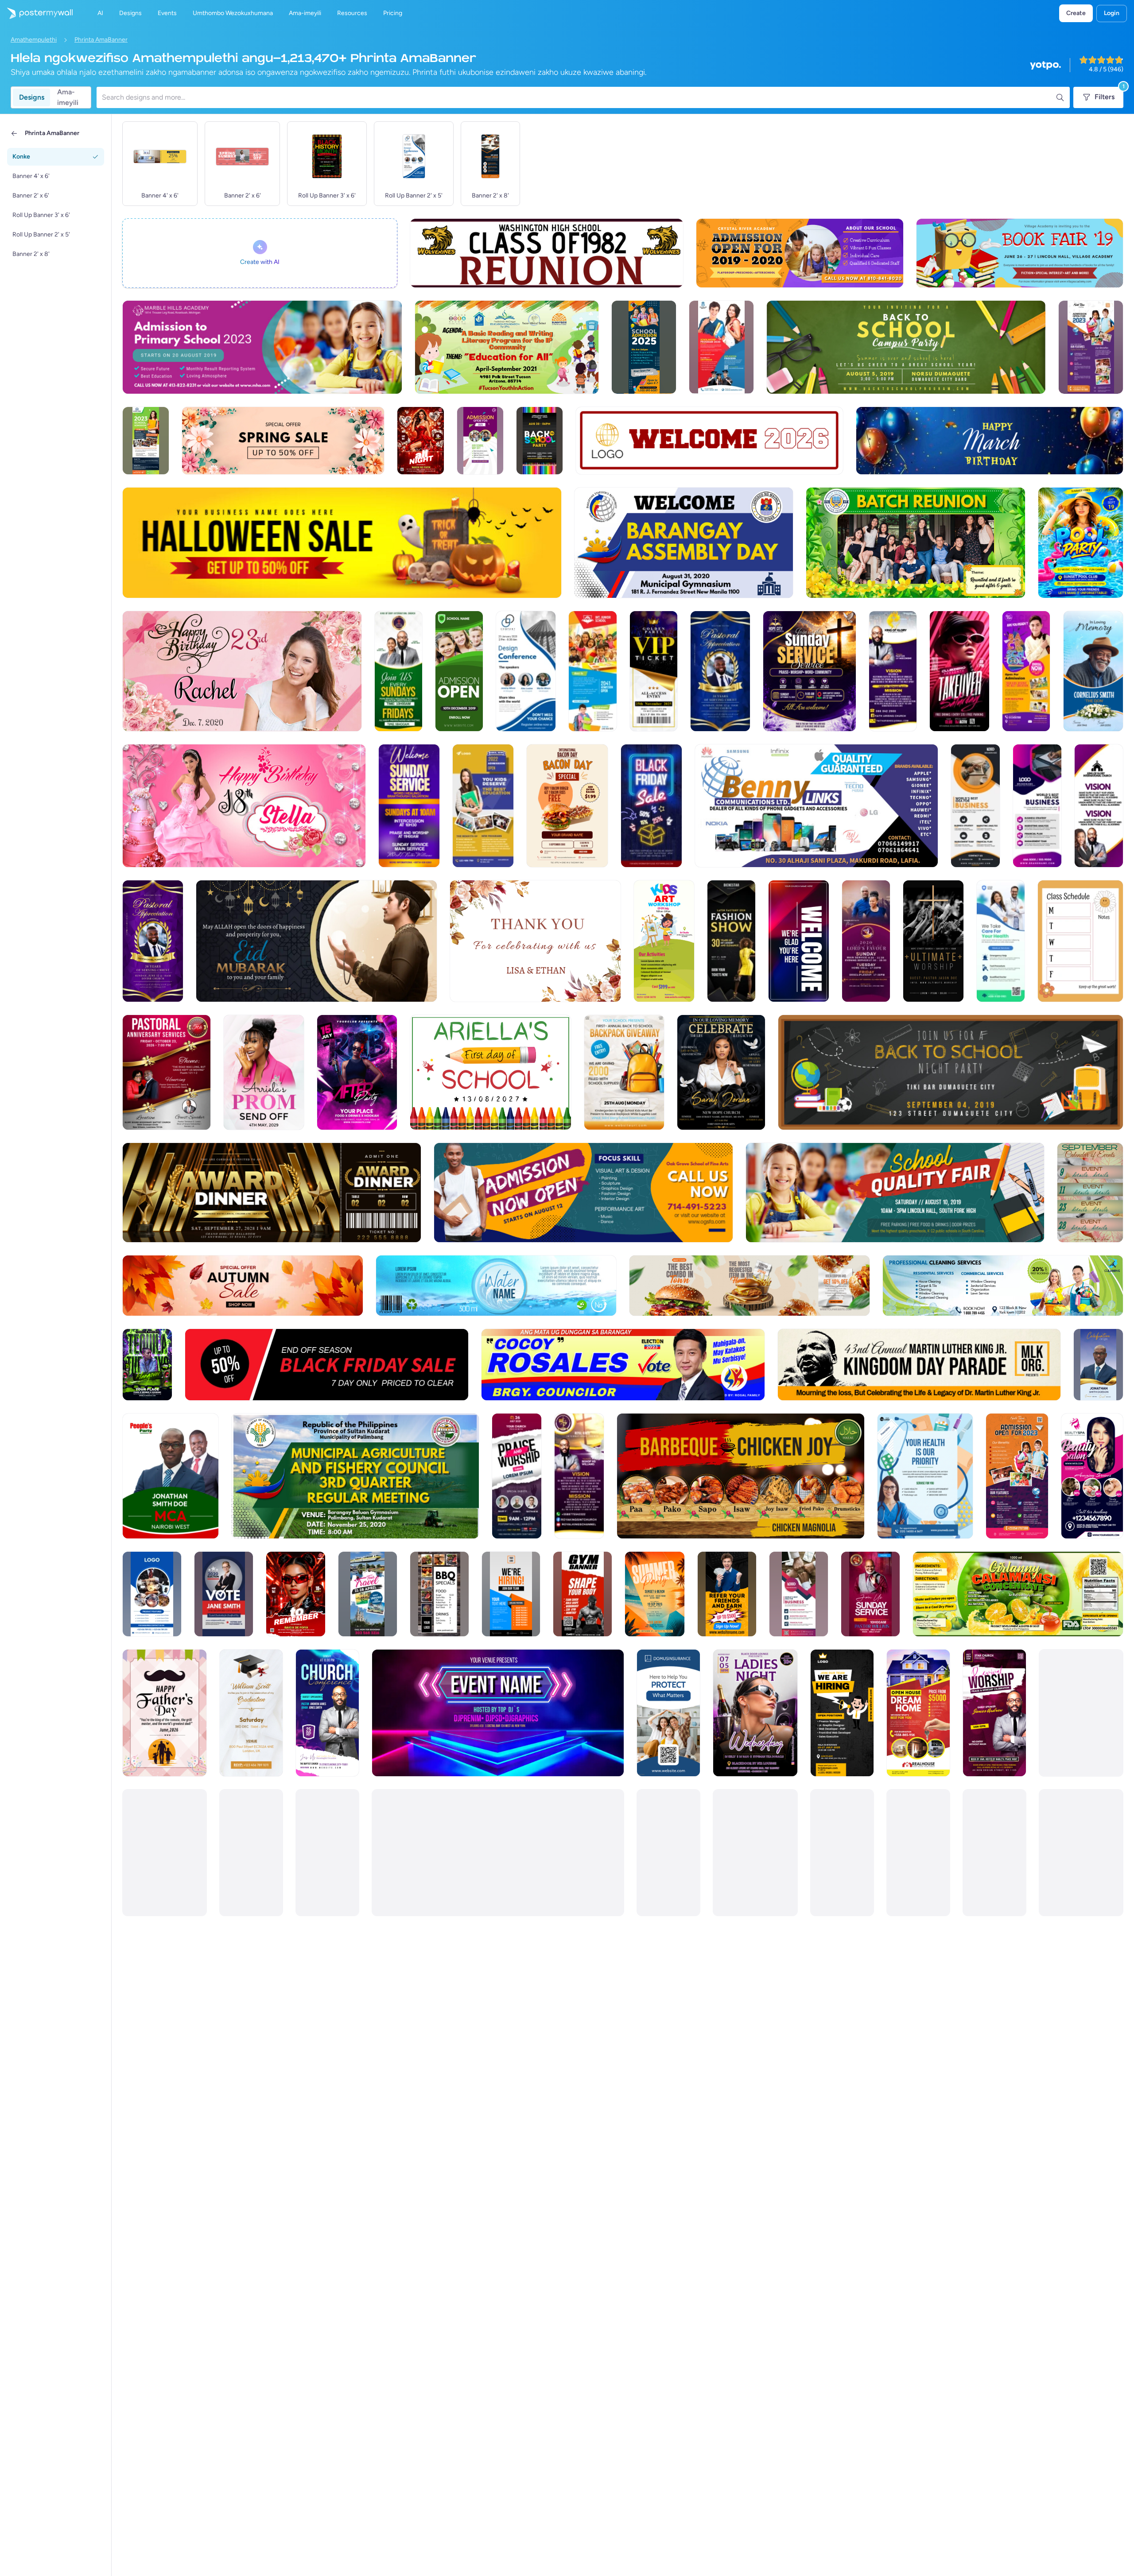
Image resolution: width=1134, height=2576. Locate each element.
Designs (32, 97)
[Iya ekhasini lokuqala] (36, 13)
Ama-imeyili (68, 97)
